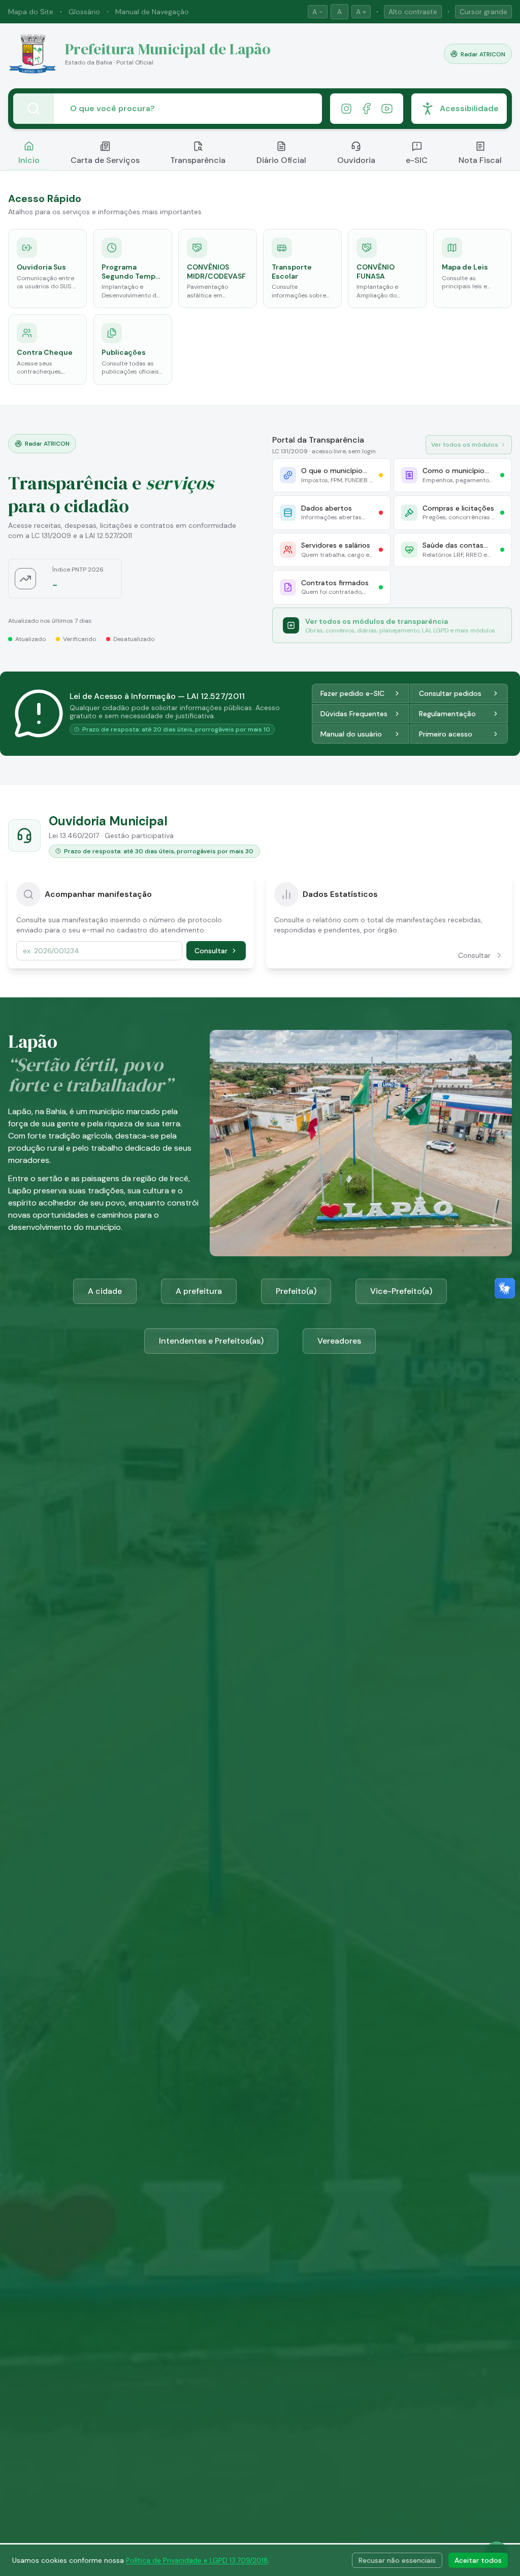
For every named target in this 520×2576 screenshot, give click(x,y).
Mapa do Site (31, 12)
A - (318, 12)
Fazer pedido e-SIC (352, 693)
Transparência (198, 160)
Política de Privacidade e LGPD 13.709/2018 (197, 2560)
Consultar (211, 951)
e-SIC (417, 160)
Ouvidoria (356, 160)
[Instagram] (346, 109)
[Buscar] (34, 109)
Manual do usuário (351, 734)
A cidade (105, 1291)
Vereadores (339, 1341)
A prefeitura (199, 1291)
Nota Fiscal (480, 160)
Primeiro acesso (446, 734)
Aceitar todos (478, 2560)
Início (29, 160)
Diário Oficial (281, 160)
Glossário (84, 12)
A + (361, 12)
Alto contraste (413, 12)
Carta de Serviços (105, 160)
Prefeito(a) (296, 1291)
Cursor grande (483, 12)
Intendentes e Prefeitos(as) (211, 1341)
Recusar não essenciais (397, 2560)
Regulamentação (447, 714)
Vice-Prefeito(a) (401, 1291)
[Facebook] (367, 109)
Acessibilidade (469, 108)
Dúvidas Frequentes (354, 714)
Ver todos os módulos (465, 445)
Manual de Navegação (152, 12)
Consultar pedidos (450, 693)
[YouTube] (387, 109)
